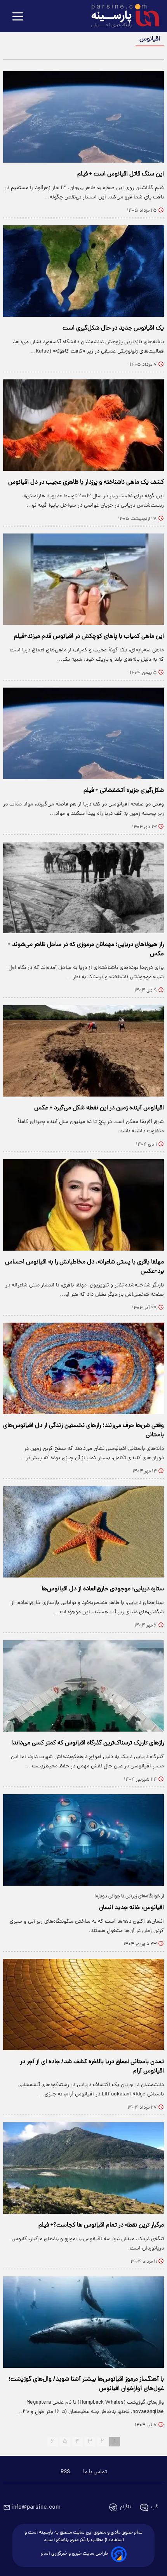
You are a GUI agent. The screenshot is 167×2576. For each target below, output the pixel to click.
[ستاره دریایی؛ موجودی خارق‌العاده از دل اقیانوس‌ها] (83, 1532)
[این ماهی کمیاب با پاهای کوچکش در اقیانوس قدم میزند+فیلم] (83, 579)
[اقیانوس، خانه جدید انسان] (83, 1840)
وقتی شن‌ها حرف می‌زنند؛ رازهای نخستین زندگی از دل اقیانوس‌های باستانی (83, 1430)
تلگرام (126, 2507)
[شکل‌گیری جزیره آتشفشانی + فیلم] (83, 733)
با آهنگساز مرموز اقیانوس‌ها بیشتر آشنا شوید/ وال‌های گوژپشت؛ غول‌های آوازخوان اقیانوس (86, 2384)
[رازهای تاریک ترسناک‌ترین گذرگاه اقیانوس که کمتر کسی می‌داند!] (83, 1686)
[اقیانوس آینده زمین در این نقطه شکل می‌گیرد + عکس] (83, 1051)
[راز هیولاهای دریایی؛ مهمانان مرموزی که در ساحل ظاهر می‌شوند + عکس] (83, 887)
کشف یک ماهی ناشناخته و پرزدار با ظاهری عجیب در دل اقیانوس (86, 483)
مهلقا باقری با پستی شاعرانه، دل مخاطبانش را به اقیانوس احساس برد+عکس (84, 1267)
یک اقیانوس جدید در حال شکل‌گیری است (113, 328)
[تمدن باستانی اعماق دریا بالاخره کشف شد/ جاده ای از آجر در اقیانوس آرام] (83, 2005)
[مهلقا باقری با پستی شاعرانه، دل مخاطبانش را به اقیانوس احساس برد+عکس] (83, 1205)
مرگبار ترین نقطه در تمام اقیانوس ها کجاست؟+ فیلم (101, 2225)
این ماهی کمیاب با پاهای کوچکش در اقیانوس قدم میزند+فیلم (89, 637)
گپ (155, 2507)
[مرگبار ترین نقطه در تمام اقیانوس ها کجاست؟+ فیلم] (83, 2168)
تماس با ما (95, 2472)
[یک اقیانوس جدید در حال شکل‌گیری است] (83, 271)
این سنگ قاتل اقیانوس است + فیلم (121, 174)
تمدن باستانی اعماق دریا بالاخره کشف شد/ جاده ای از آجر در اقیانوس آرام (92, 2067)
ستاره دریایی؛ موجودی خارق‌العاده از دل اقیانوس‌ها (103, 1589)
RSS (65, 2472)
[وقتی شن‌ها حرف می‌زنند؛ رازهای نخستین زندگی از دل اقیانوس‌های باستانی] (83, 1368)
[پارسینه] (121, 17)
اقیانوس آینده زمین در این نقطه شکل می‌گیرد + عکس (99, 1108)
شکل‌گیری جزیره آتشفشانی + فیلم (124, 791)
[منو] (18, 17)
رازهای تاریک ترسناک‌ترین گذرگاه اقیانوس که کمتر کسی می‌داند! (88, 1743)
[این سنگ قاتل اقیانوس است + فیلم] (83, 117)
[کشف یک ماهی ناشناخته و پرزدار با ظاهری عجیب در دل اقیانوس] (83, 425)
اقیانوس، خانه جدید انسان (131, 1908)
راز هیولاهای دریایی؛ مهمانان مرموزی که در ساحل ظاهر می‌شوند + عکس (86, 949)
